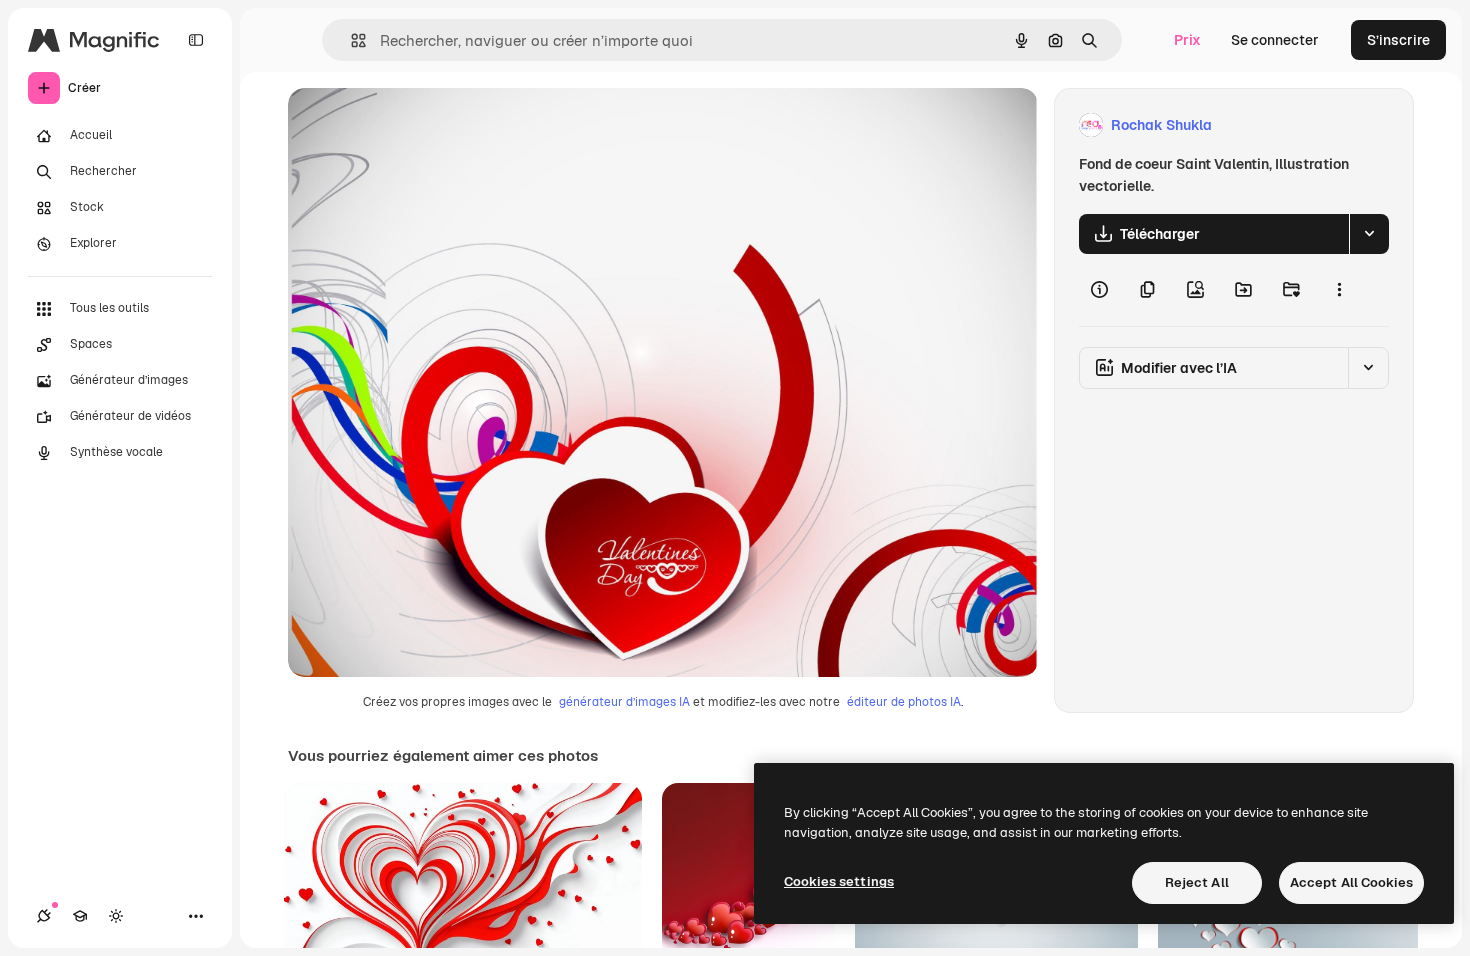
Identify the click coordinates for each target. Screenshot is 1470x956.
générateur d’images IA (624, 702)
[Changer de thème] (116, 916)
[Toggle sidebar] (196, 40)
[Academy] (80, 916)
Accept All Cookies (1351, 882)
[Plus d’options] (1339, 290)
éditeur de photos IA (904, 702)
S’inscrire (1398, 40)
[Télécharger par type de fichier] (1369, 234)
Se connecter (1275, 40)
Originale (420, 125)
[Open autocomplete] (350, 40)
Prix (1187, 40)
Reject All (1197, 882)
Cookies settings (839, 881)
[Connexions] (44, 916)
